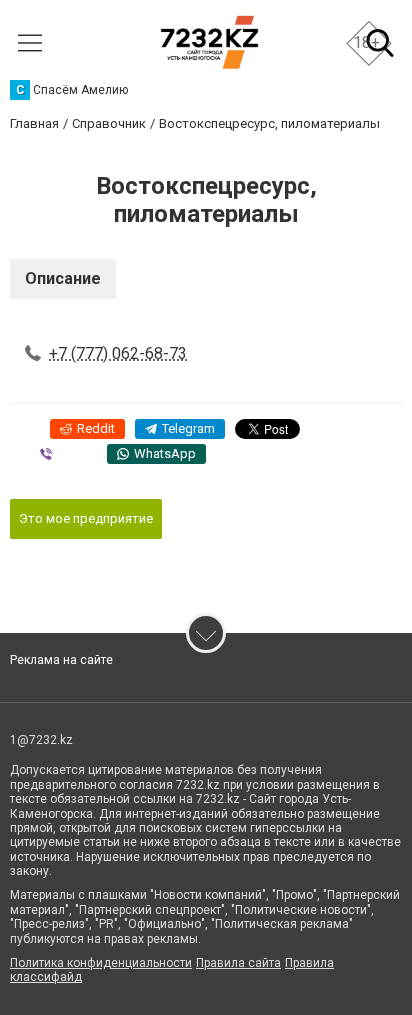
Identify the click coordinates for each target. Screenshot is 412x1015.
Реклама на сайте (61, 660)
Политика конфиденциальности (101, 963)
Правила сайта (238, 963)
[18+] (209, 42)
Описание (63, 278)
